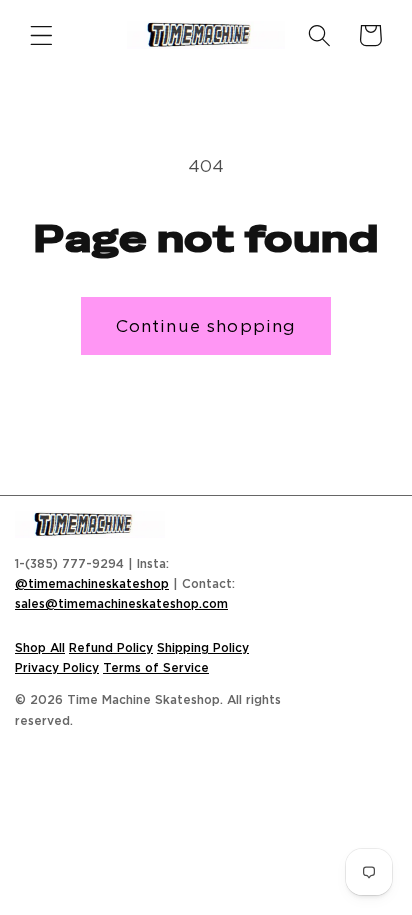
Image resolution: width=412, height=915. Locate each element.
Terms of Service (156, 667)
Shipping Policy (203, 647)
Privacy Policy (57, 667)
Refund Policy (111, 647)
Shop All (40, 647)
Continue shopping (206, 325)
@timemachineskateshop (92, 583)
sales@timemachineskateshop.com (121, 603)
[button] (41, 35)
